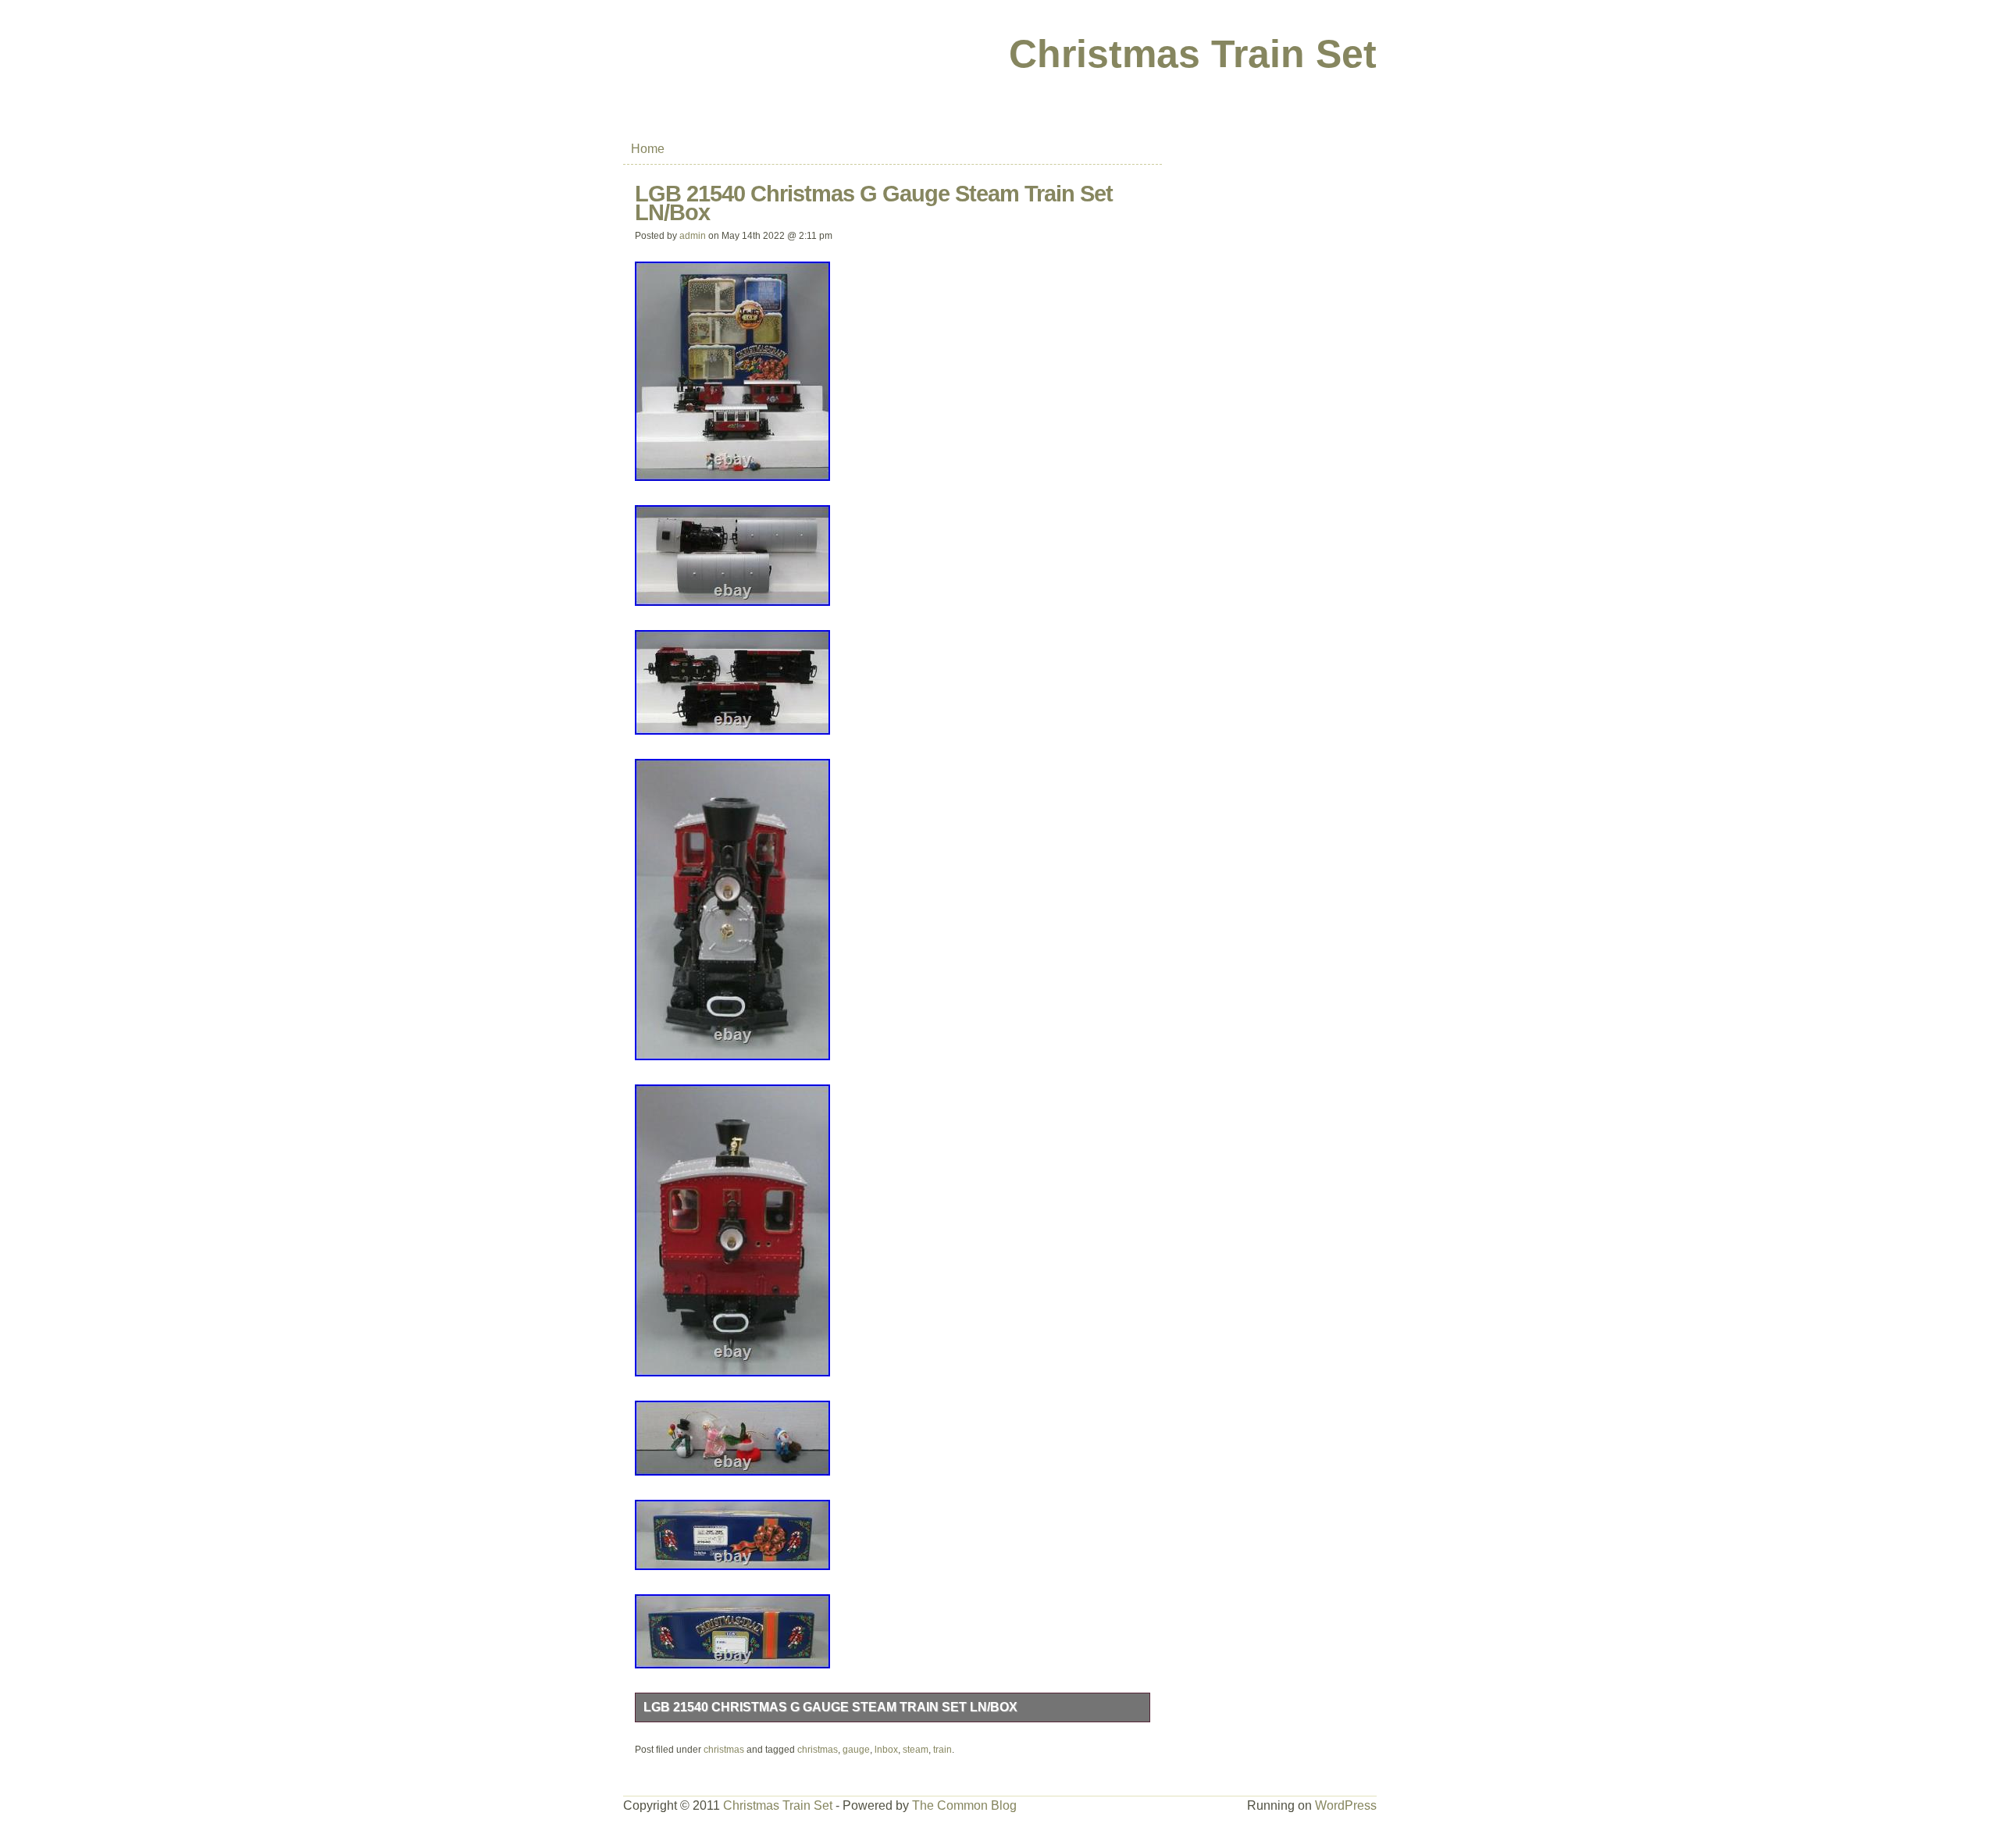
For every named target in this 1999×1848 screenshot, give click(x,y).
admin (693, 236)
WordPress (1346, 1805)
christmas (724, 1750)
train (942, 1750)
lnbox (886, 1750)
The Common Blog (964, 1805)
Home (648, 149)
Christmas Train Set (1193, 54)
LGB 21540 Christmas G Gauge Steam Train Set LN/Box (830, 1707)
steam (916, 1750)
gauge (856, 1750)
